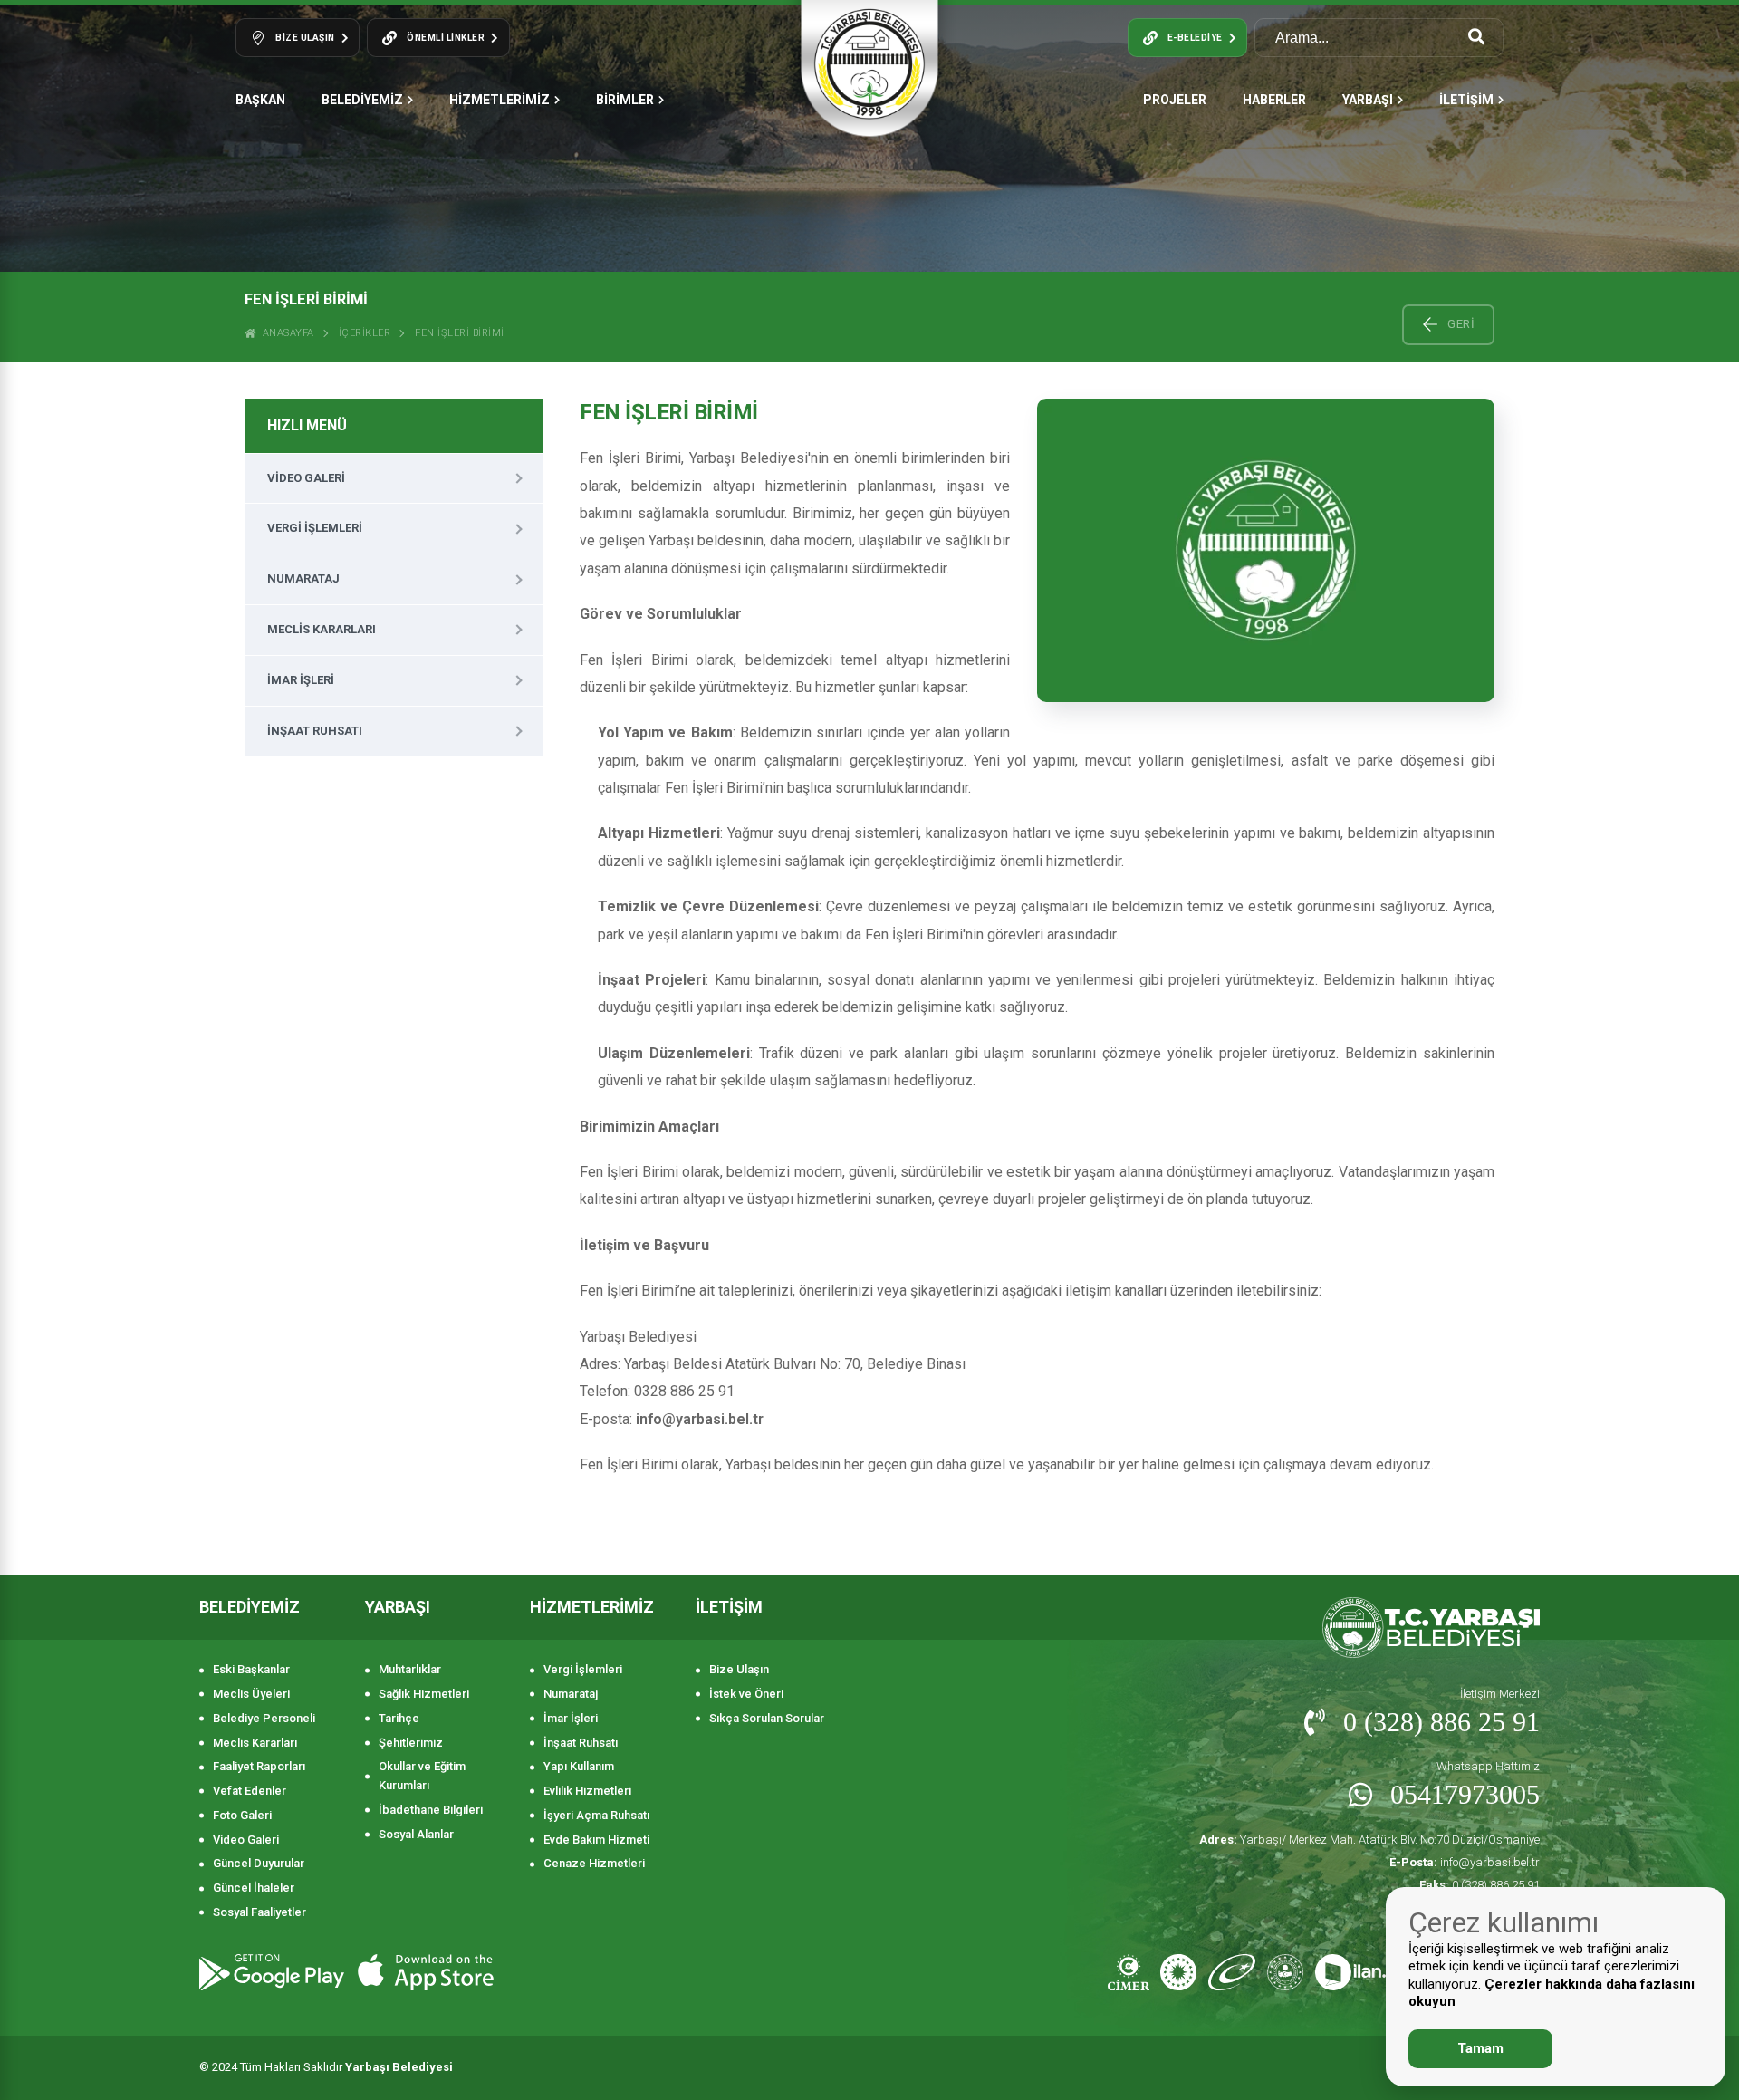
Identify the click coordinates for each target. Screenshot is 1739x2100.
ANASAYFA (285, 333)
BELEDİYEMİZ (362, 100)
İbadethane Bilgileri (431, 1810)
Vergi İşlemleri (315, 528)
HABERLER (1274, 100)
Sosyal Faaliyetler (259, 1912)
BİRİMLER (625, 100)
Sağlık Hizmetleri (424, 1694)
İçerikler (365, 333)
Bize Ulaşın (739, 1669)
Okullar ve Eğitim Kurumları (422, 1776)
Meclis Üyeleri (251, 1694)
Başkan (260, 100)
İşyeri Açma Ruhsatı (596, 1815)
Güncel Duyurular (259, 1863)
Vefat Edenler (250, 1791)
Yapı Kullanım (579, 1766)
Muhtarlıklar (410, 1669)
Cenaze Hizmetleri (594, 1863)
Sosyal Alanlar (416, 1834)
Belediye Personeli (264, 1718)
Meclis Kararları (322, 629)
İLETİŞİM (1466, 100)
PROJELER (1175, 100)
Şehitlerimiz (411, 1743)
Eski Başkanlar (251, 1669)
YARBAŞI (1368, 100)
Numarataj (303, 578)
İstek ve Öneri (746, 1694)
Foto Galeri (242, 1815)
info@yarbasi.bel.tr (1465, 1862)
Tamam (1480, 2048)
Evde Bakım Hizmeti (596, 1840)
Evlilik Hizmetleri (587, 1791)
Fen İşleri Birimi (460, 333)
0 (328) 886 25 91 (1480, 1885)
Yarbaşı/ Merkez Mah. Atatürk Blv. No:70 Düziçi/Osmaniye (1369, 1840)
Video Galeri (306, 478)
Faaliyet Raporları (259, 1766)
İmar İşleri (301, 680)
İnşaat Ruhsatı (315, 731)
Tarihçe (399, 1718)
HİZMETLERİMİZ (500, 100)
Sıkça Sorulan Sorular (767, 1718)
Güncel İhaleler (254, 1888)
